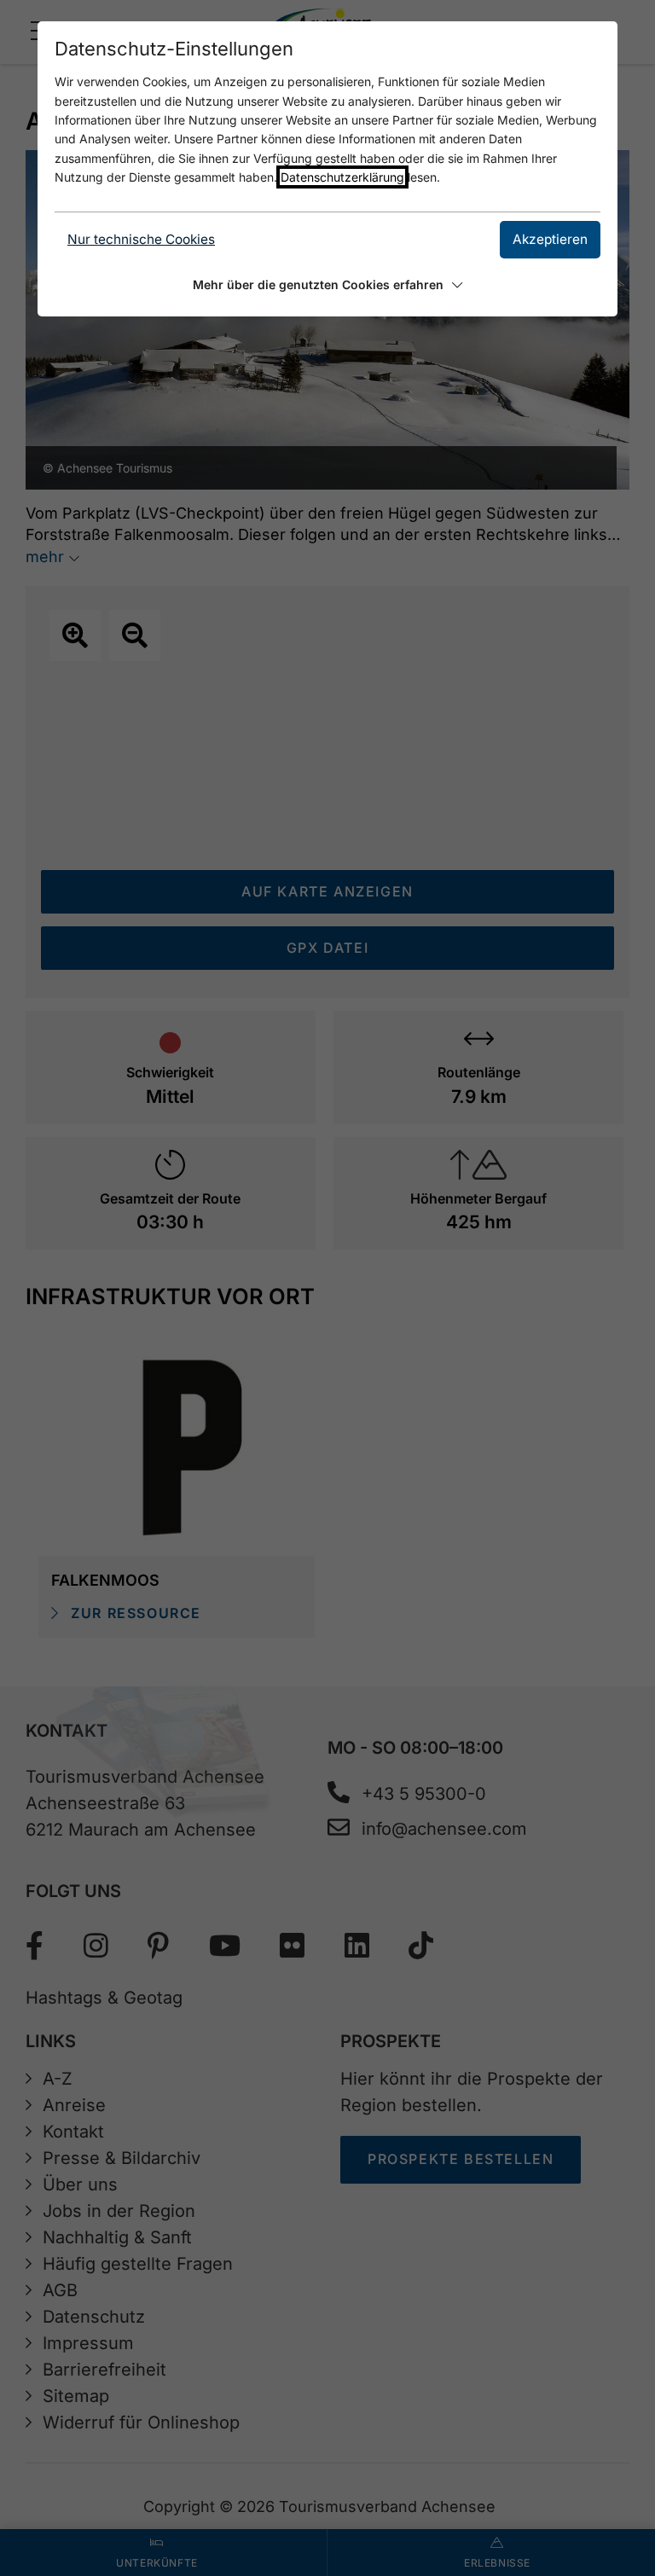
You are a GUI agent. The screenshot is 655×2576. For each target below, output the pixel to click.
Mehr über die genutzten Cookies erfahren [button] (318, 284)
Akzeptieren (550, 239)
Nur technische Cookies (141, 239)
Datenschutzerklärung (342, 177)
